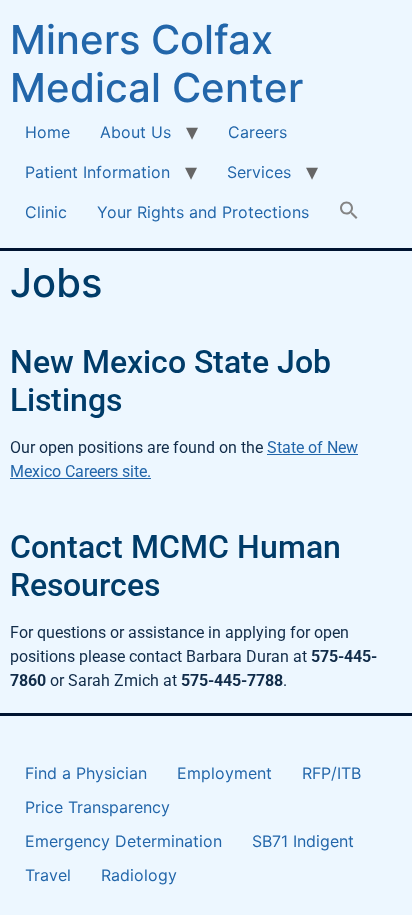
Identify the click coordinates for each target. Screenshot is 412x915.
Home (47, 132)
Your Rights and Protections (203, 212)
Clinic (46, 212)
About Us (135, 132)
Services (259, 172)
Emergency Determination (123, 841)
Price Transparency (97, 807)
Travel (48, 875)
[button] (349, 212)
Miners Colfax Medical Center (156, 63)
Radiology (139, 875)
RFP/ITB (331, 773)
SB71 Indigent (303, 841)
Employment (224, 773)
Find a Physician (86, 773)
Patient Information (97, 172)
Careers (257, 132)
